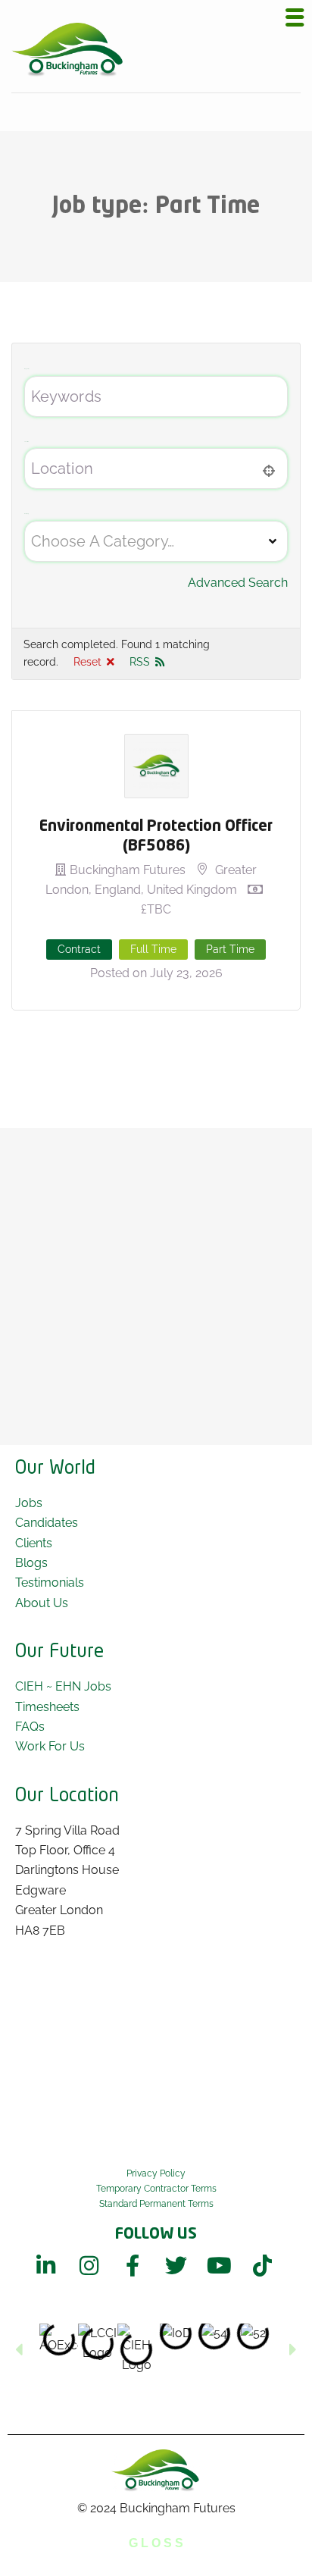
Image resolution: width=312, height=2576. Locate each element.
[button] (19, 2349)
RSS (140, 662)
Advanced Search (238, 583)
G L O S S (156, 2543)
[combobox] (156, 541)
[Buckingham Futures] (68, 50)
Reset (87, 662)
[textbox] (103, 541)
